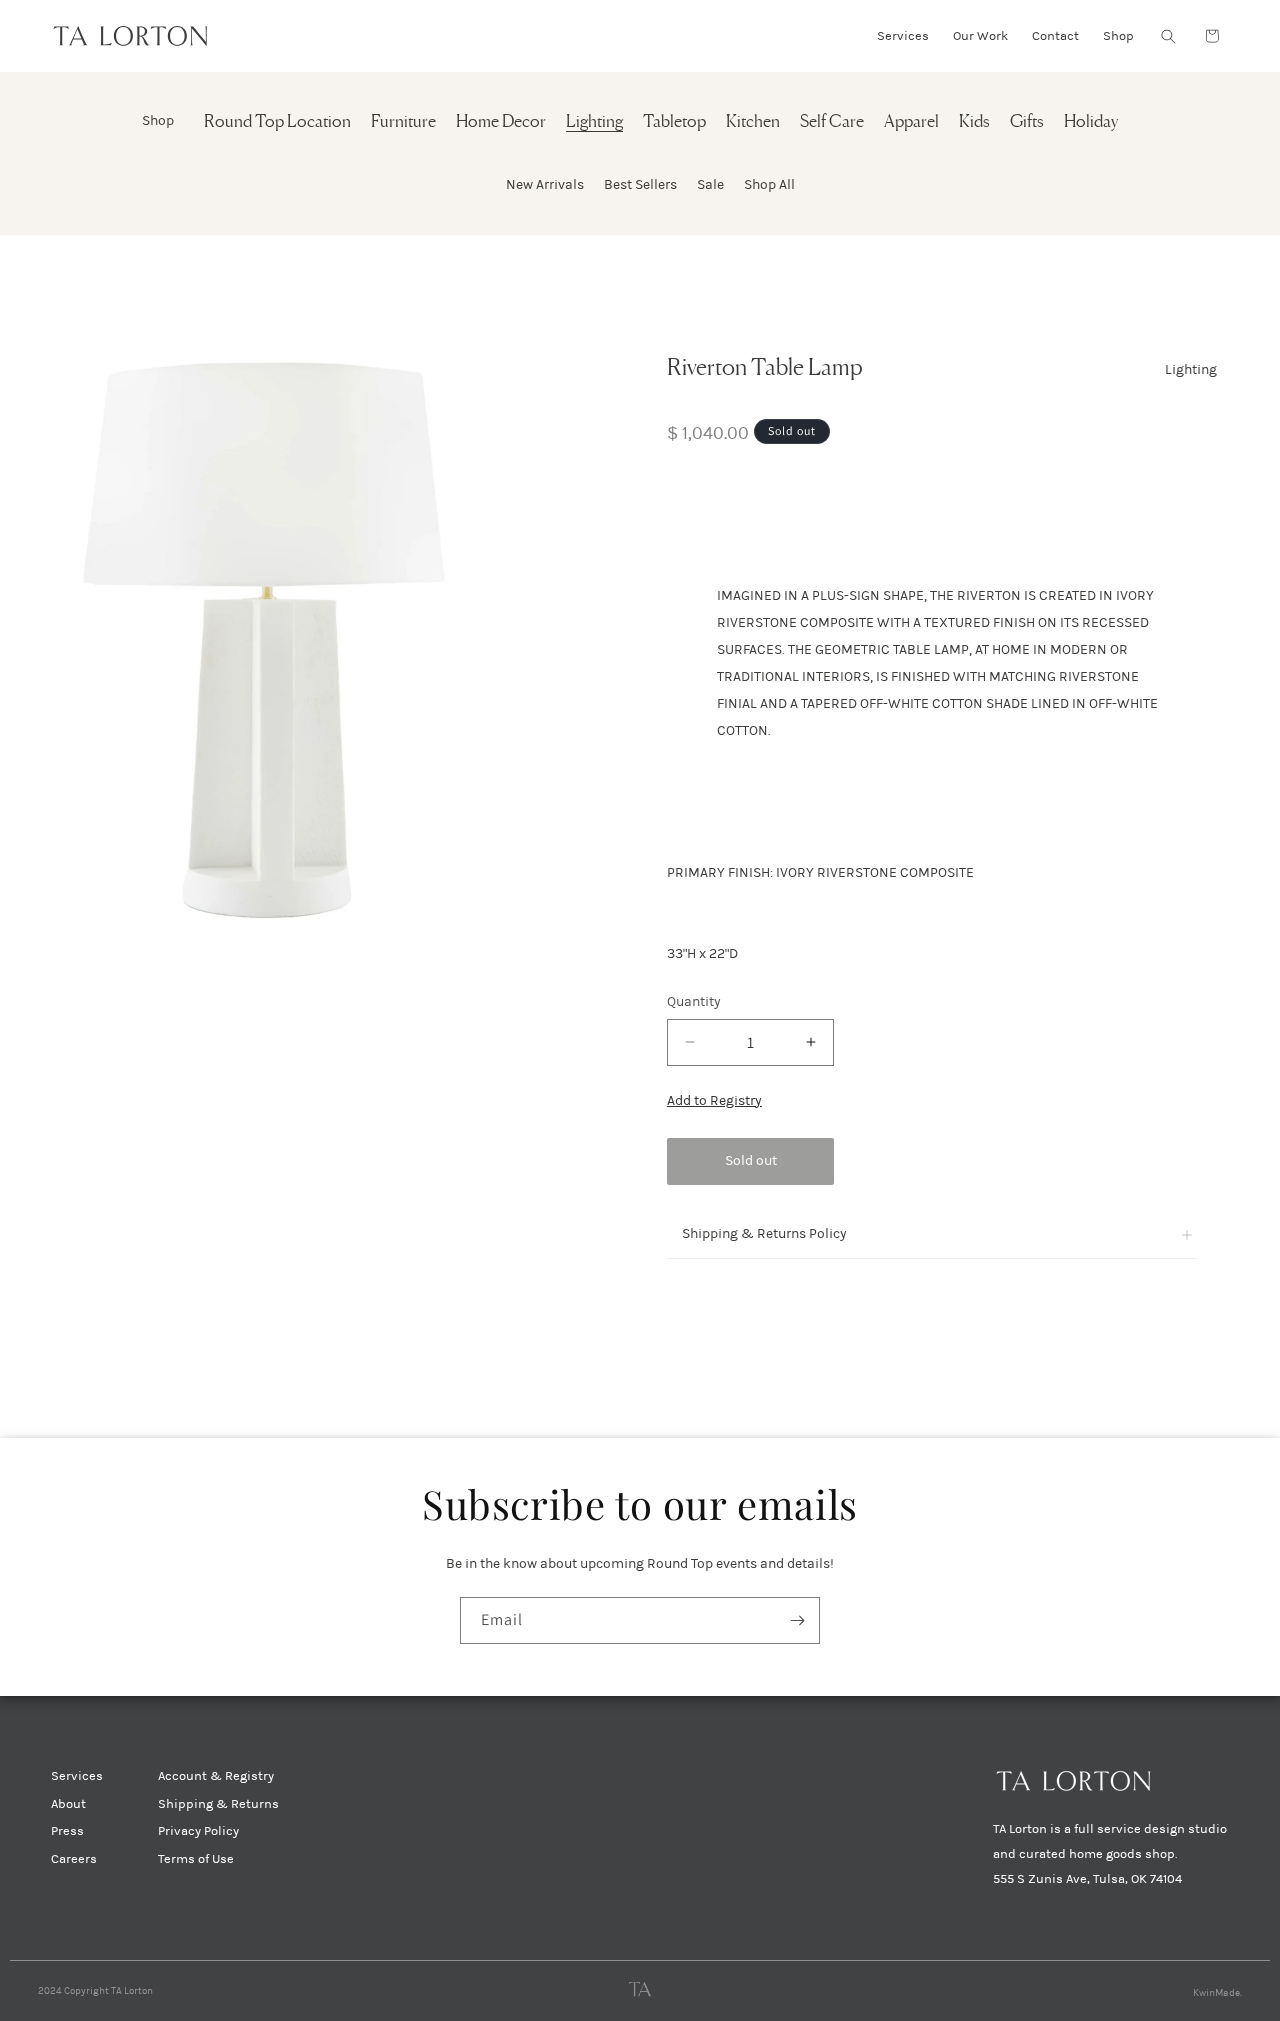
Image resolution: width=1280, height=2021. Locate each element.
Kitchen (753, 122)
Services (77, 1776)
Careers (74, 1859)
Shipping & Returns (218, 1804)
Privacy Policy (198, 1831)
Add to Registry (714, 1100)
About (68, 1804)
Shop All (769, 184)
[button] (1168, 36)
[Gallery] (305, 635)
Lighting (594, 122)
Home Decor (501, 122)
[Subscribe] (797, 1620)
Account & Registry (216, 1776)
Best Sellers (640, 184)
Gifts (1027, 122)
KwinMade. (1217, 1993)
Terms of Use (196, 1859)
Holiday (1091, 122)
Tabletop (674, 122)
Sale (710, 184)
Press (67, 1831)
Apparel (911, 122)
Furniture (403, 122)
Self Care (832, 122)
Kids (974, 122)
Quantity (694, 1001)
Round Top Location (277, 122)
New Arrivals (545, 184)
